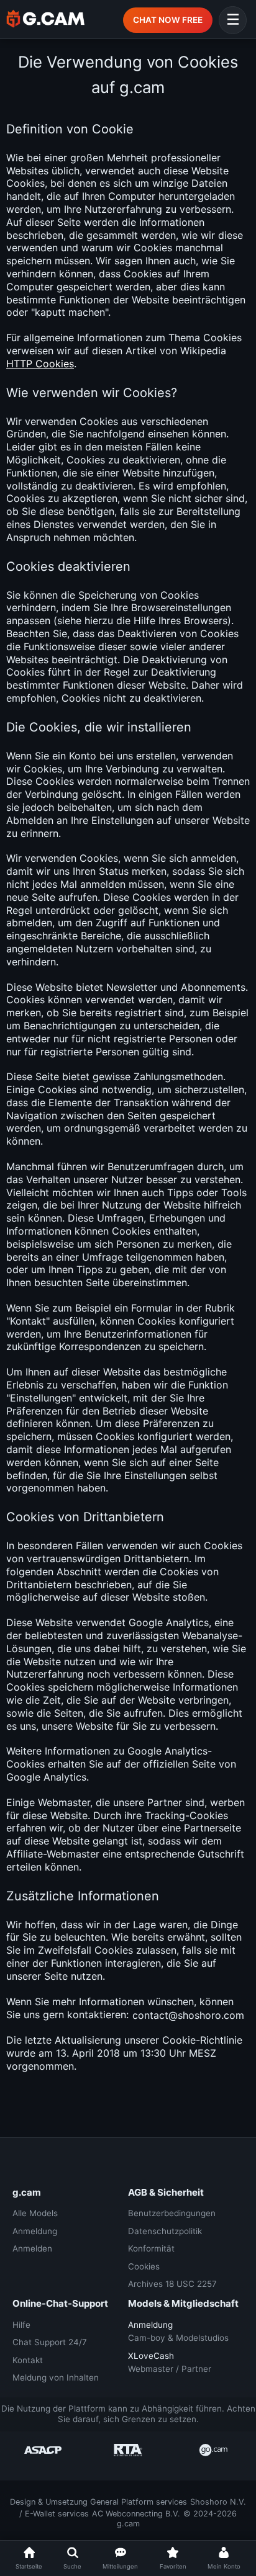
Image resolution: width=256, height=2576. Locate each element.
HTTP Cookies (40, 364)
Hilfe (21, 2325)
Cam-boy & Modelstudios (178, 2338)
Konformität (151, 2248)
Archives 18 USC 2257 (172, 2284)
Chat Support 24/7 (50, 2342)
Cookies (144, 2266)
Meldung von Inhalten (56, 2377)
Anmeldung (35, 2231)
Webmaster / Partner (170, 2369)
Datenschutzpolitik (165, 2231)
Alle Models (35, 2213)
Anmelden (32, 2248)
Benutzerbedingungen (172, 2213)
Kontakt (28, 2360)
